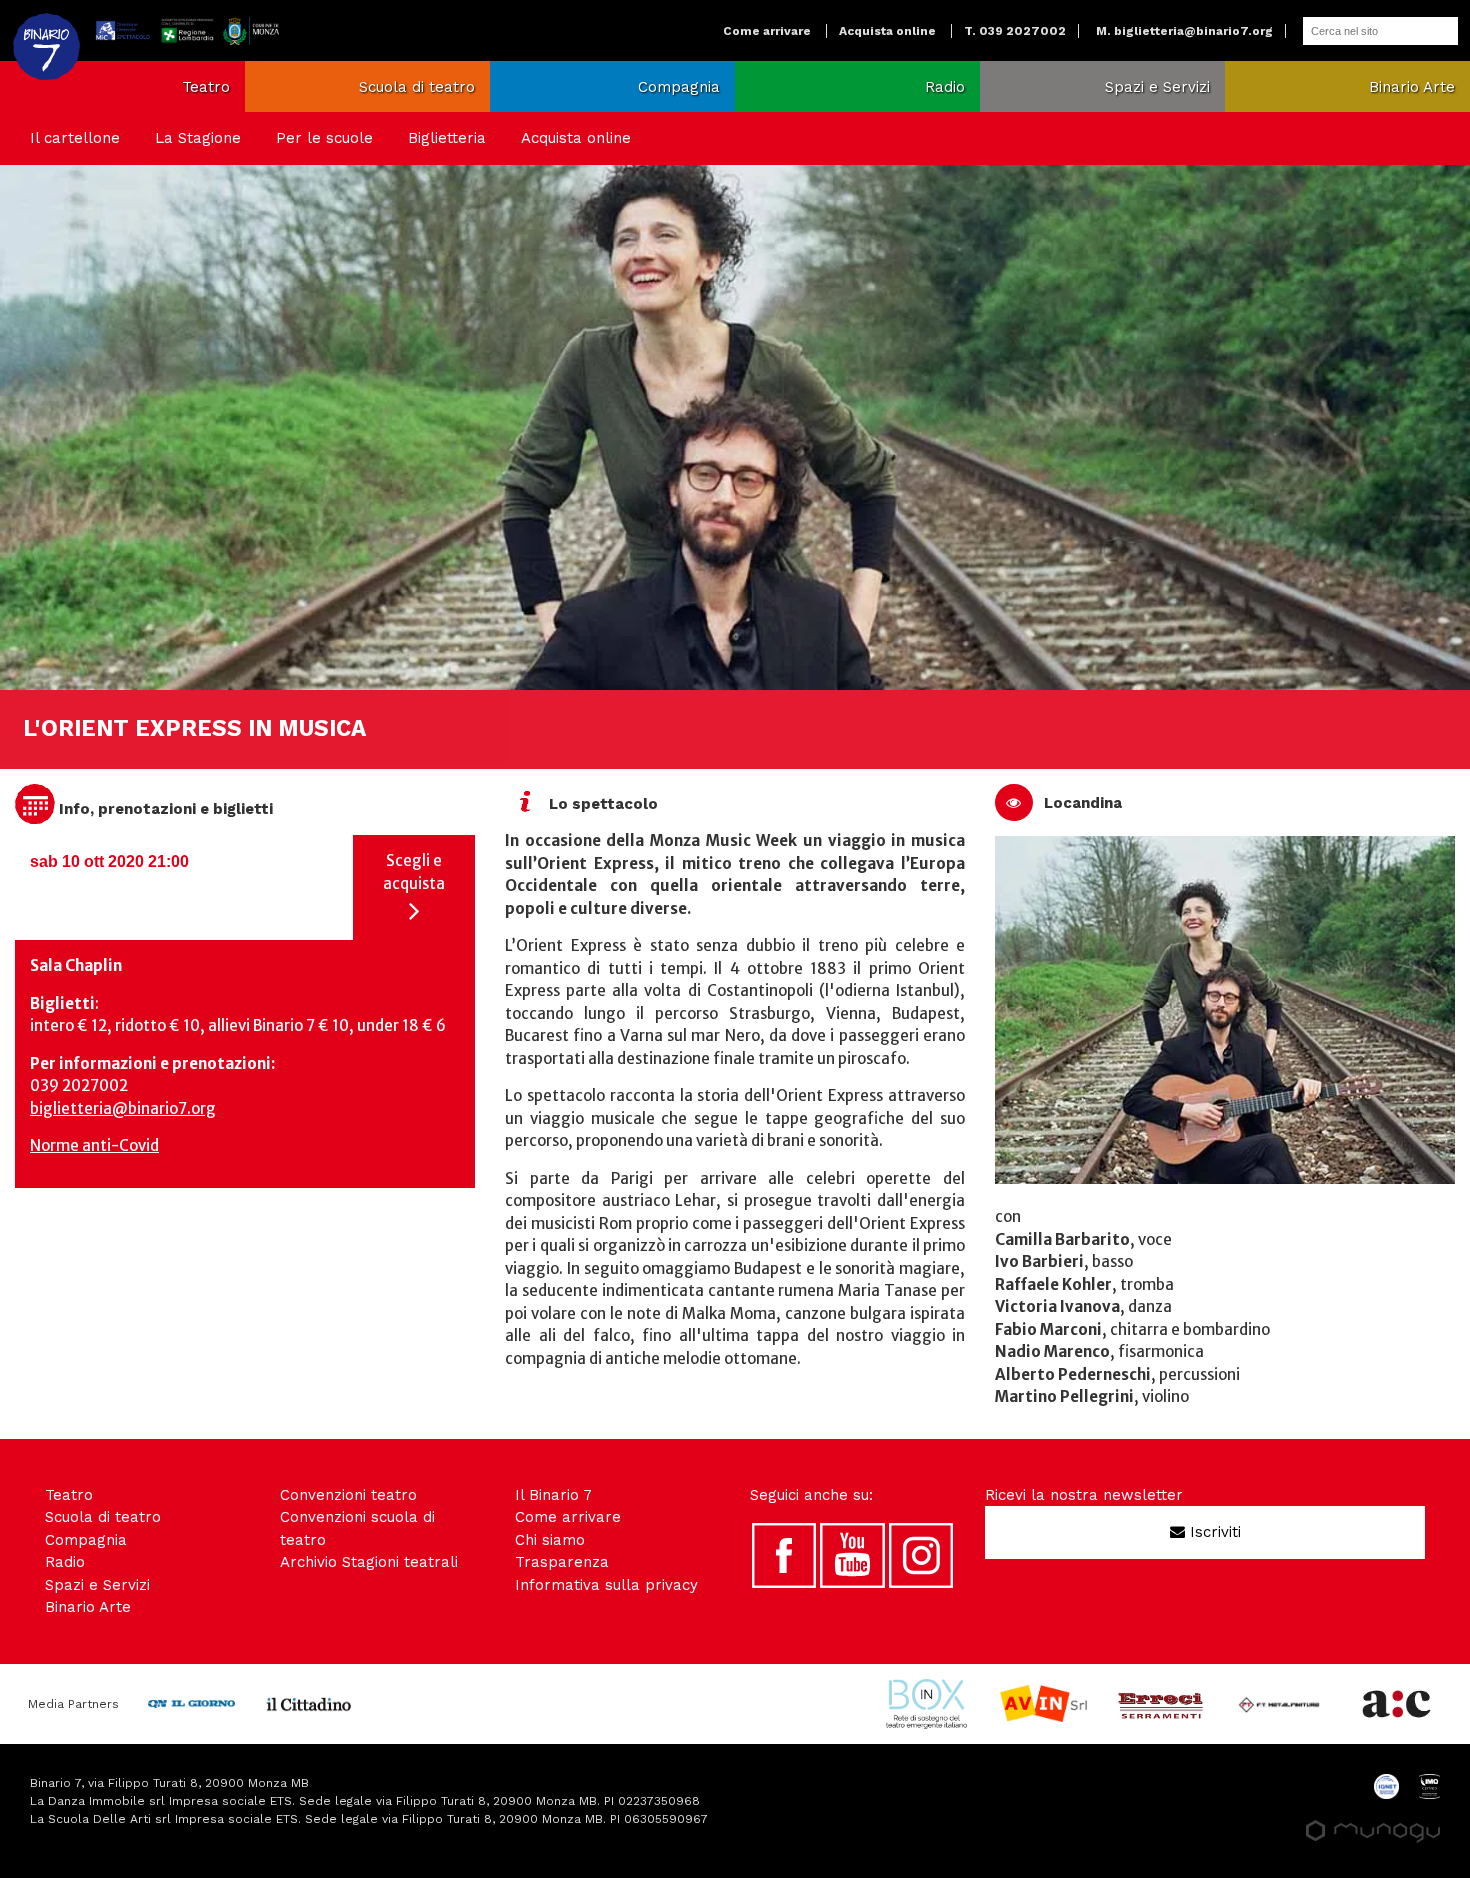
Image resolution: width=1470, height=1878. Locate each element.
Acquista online (887, 31)
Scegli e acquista (414, 872)
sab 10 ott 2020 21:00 (109, 861)
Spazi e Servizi (1157, 87)
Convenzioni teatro (348, 1495)
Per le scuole (324, 138)
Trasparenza (562, 1562)
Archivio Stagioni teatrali (369, 1562)
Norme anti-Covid (94, 1145)
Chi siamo (550, 1540)
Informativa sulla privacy (606, 1585)
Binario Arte (1412, 87)
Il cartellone (75, 138)
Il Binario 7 (553, 1495)
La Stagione (198, 138)
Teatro (206, 87)
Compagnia (679, 87)
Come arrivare (767, 31)
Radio (945, 87)
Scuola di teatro (417, 87)
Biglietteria (447, 138)
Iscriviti (1213, 1532)
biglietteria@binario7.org (123, 1108)
